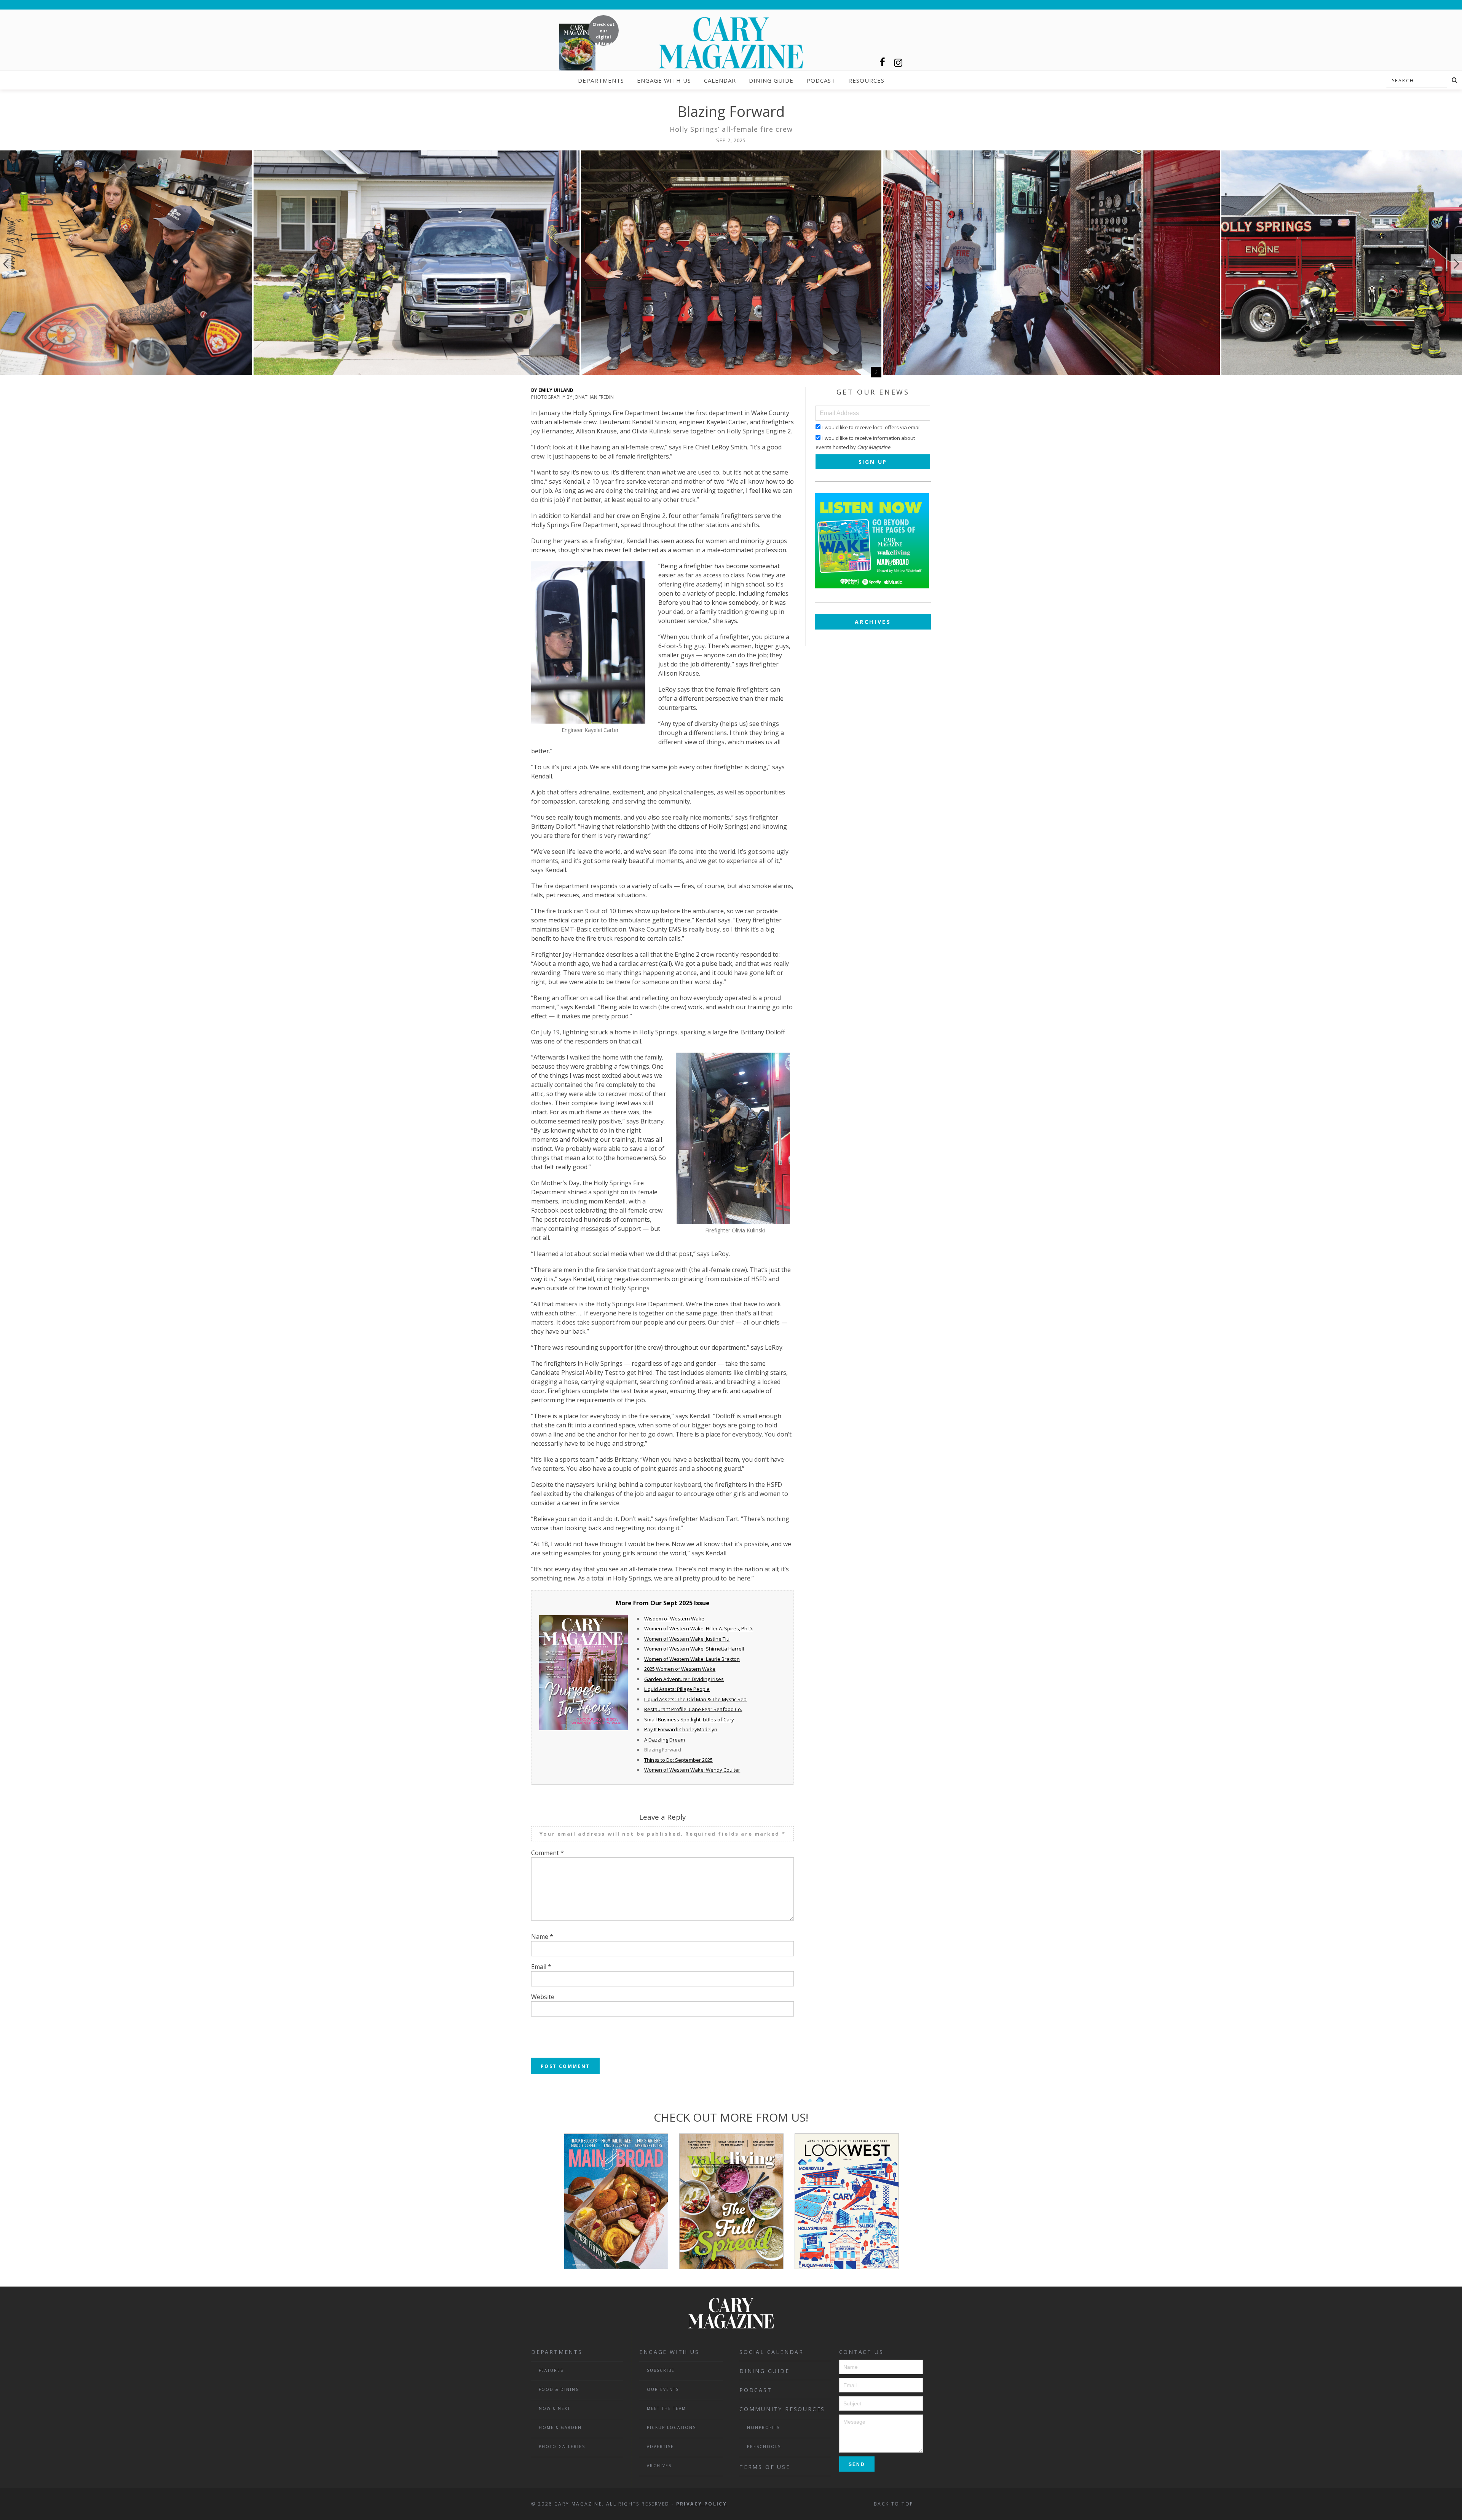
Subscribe (661, 2370)
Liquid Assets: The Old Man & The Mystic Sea (695, 1699)
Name (542, 1937)
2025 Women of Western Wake (680, 1669)
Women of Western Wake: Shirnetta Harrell (694, 1649)
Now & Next (555, 2408)
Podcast (821, 80)
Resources (866, 80)
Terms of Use (765, 2467)
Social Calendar (772, 2352)
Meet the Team (666, 2408)
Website (543, 1997)
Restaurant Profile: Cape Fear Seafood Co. (693, 1709)
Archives (873, 622)
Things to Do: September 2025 (678, 1760)
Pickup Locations (671, 2427)
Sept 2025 (678, 1603)
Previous (6, 264)
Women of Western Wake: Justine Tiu (687, 1639)
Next (1456, 264)
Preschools (764, 2446)
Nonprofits (763, 2427)
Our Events (663, 2389)
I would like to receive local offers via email (871, 427)
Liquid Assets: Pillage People (677, 1689)
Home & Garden (560, 2427)
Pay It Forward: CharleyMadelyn (681, 1729)
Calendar (720, 80)
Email (541, 1967)
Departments (601, 80)
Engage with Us (664, 80)
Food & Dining (559, 2389)
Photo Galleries (562, 2446)
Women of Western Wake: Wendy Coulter (692, 1770)
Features (551, 2370)
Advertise (660, 2446)
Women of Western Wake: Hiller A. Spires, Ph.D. (699, 1628)
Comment (547, 1853)
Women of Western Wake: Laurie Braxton (692, 1659)
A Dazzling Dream (665, 1740)
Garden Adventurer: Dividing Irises (684, 1679)
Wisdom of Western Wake (674, 1619)
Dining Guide (771, 80)
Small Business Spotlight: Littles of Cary (689, 1719)
